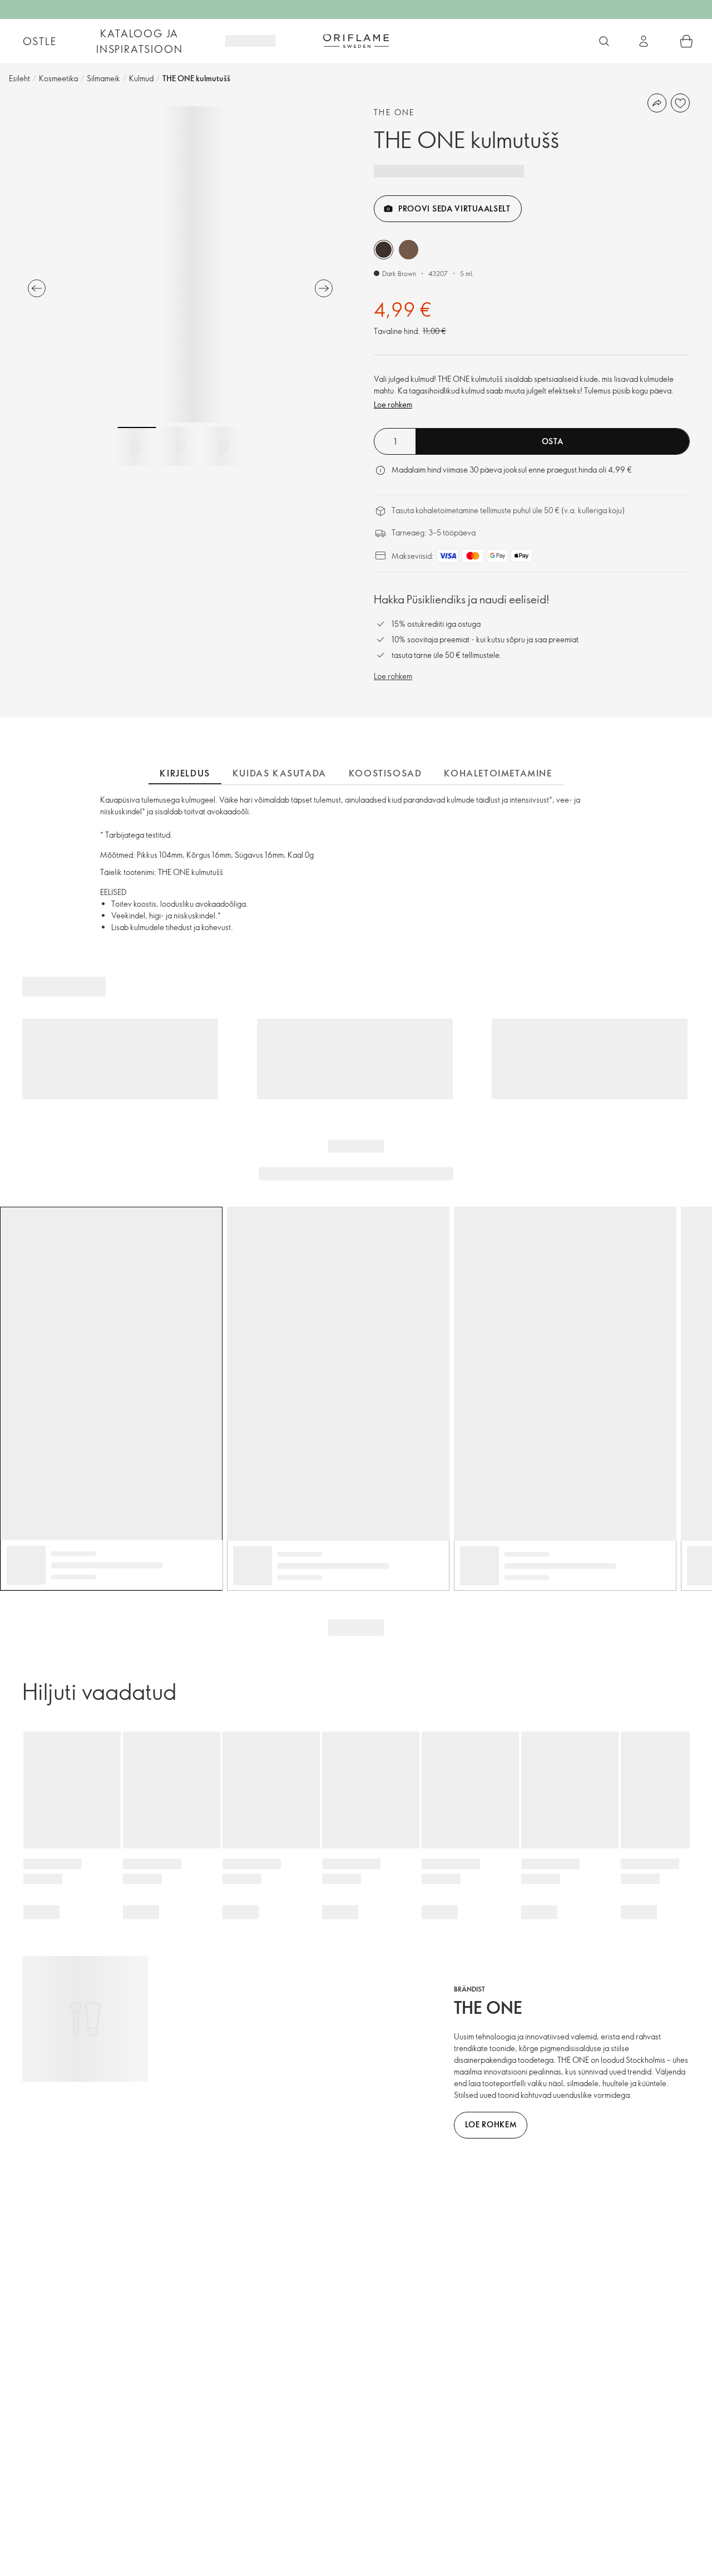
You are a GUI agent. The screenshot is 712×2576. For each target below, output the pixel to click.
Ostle (40, 41)
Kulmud (141, 78)
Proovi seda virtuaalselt (454, 208)
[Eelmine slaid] (37, 288)
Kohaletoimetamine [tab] (498, 773)
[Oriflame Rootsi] (356, 41)
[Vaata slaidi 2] (180, 446)
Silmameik (103, 78)
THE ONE (394, 112)
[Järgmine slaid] (324, 288)
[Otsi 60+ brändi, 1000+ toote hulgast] (604, 41)
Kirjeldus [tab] (185, 773)
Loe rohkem (393, 404)
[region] (180, 264)
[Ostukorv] (686, 41)
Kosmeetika (58, 78)
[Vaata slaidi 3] (224, 446)
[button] (384, 250)
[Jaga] (657, 103)
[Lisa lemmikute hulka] (680, 103)
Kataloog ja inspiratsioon (139, 41)
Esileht (19, 78)
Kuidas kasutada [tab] (280, 773)
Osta (553, 441)
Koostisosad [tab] (385, 773)
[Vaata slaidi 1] (137, 446)
